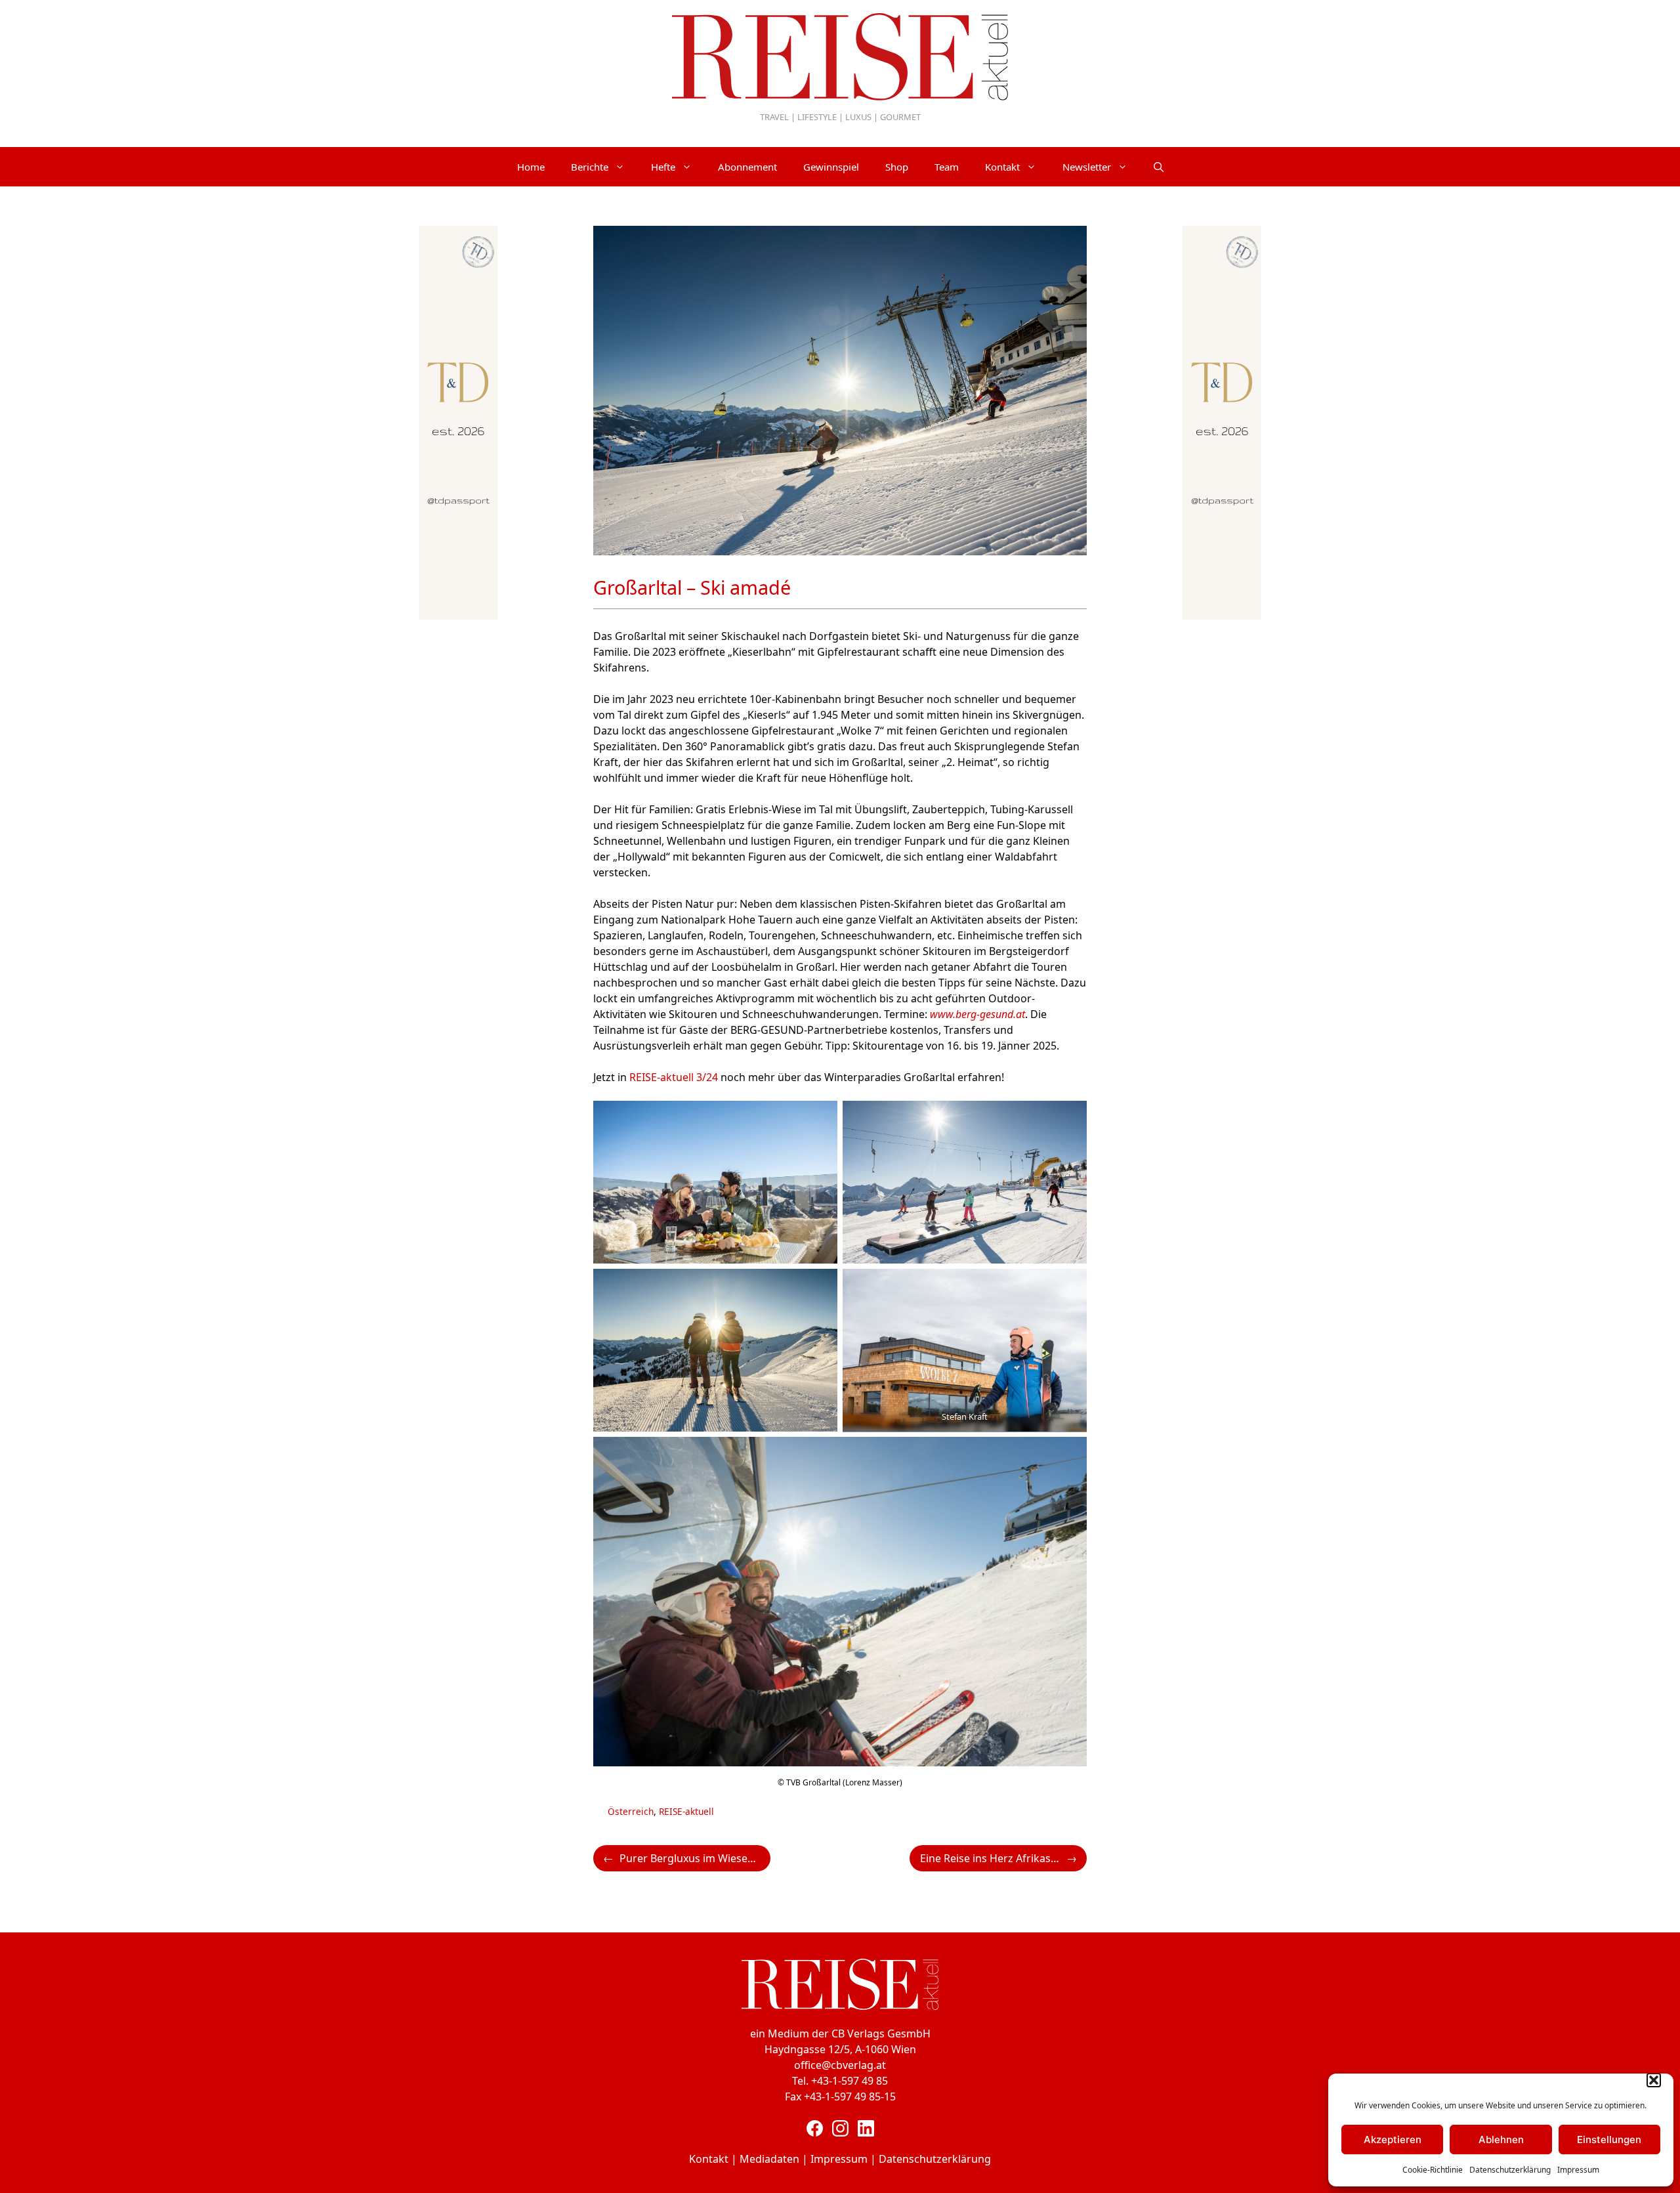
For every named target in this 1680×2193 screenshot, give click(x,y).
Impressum (1578, 2170)
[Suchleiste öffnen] (1159, 167)
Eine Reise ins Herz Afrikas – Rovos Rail (1003, 1858)
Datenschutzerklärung (1510, 2170)
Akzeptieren (1393, 2140)
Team (947, 167)
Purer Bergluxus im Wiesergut (694, 1858)
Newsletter (1087, 167)
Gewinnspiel (831, 167)
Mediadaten (769, 2159)
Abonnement (747, 167)
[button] (1654, 2080)
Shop (897, 167)
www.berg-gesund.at (977, 1014)
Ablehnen (1501, 2140)
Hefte (663, 167)
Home (531, 167)
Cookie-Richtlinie (1433, 2170)
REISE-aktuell (686, 1811)
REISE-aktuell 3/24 (674, 1077)
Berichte (590, 167)
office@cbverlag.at (840, 2065)
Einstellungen (1609, 2140)
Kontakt (1002, 167)
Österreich (631, 1811)
